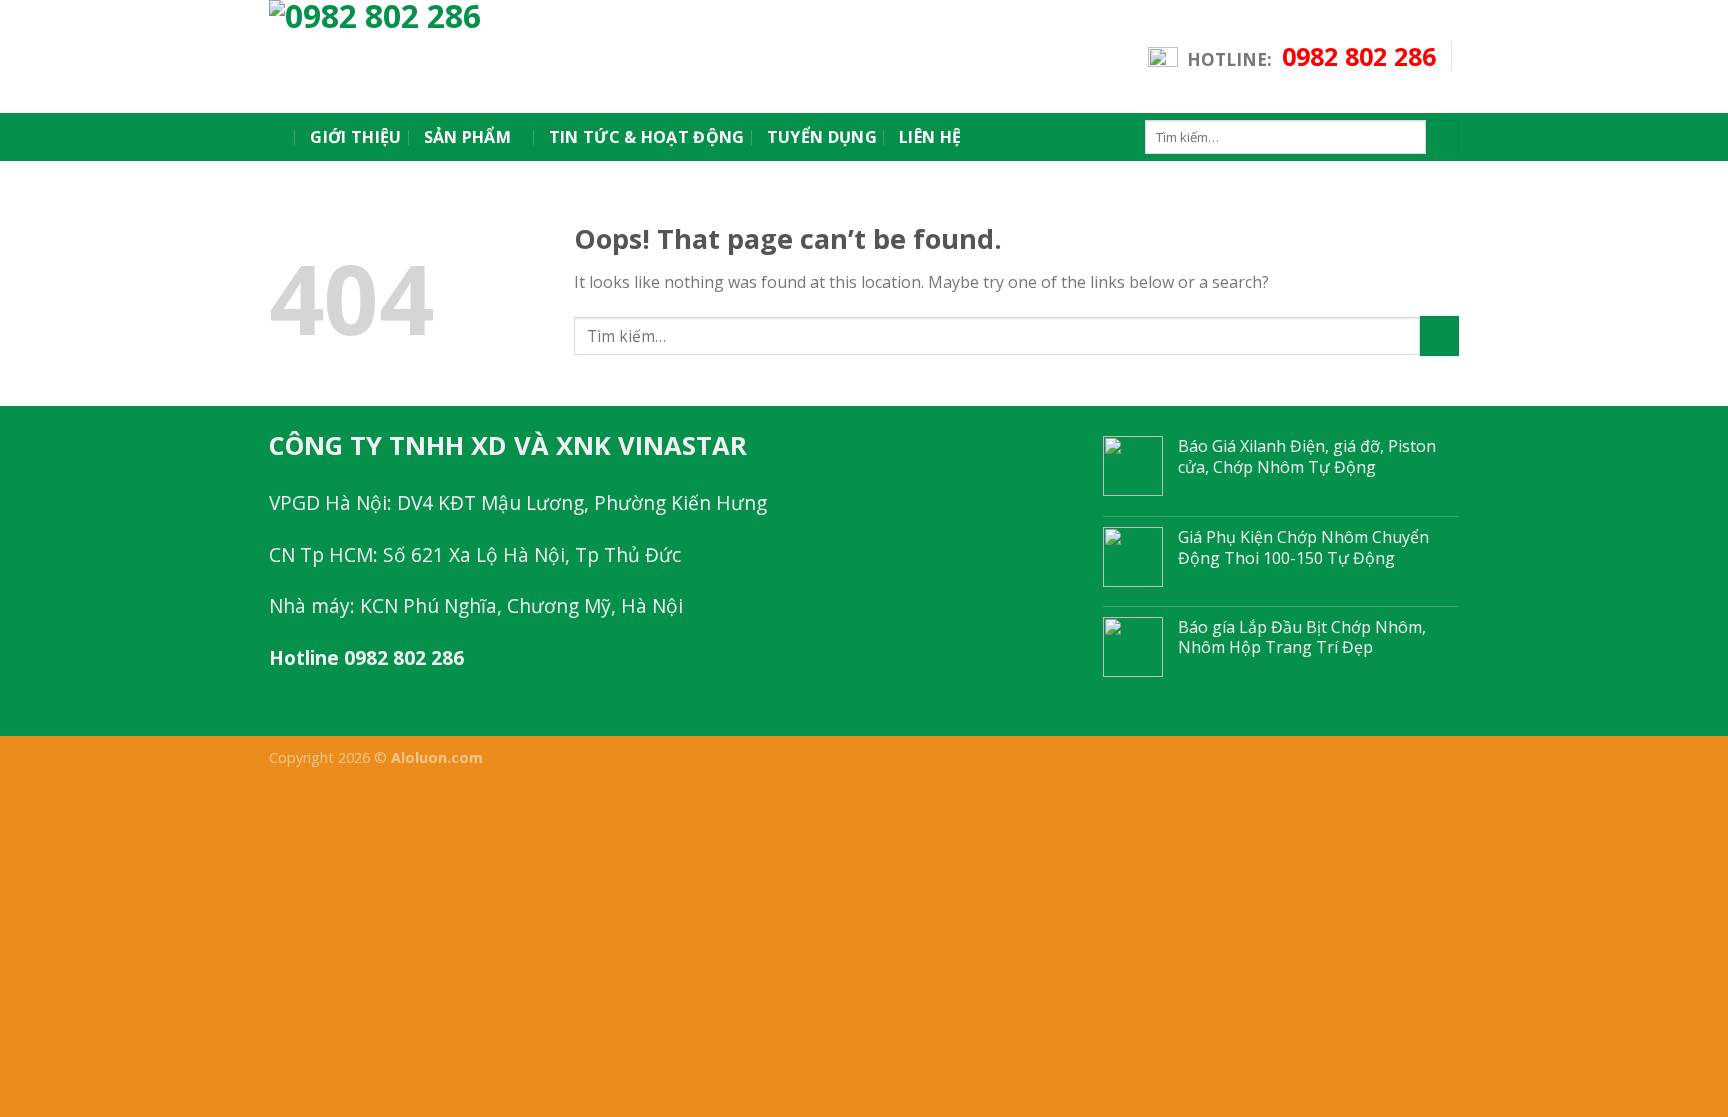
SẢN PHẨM (468, 137)
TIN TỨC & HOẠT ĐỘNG (647, 137)
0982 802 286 (1359, 56)
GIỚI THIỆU (355, 137)
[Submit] (1442, 137)
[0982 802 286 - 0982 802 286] (449, 56)
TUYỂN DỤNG (822, 137)
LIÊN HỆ (930, 137)
